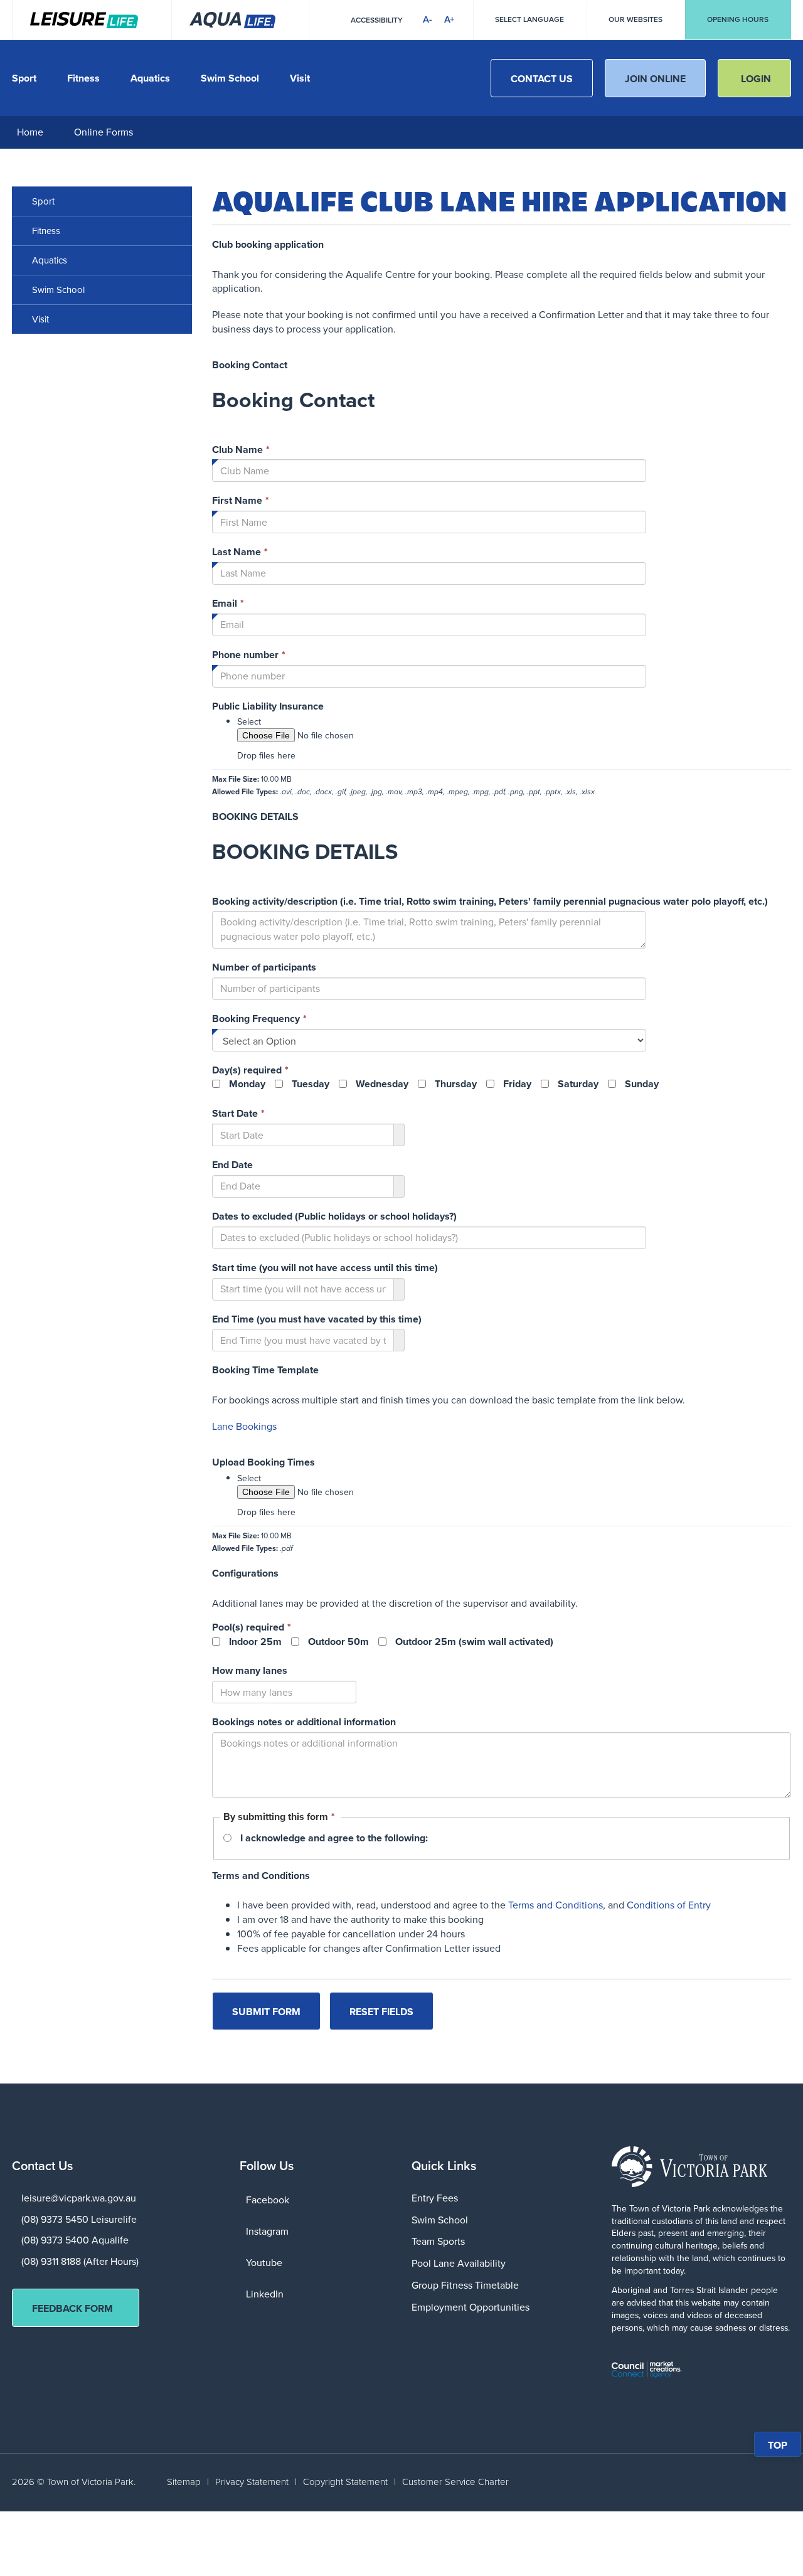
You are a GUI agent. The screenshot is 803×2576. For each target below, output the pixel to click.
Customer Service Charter (455, 2482)
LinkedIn (265, 2294)
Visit (300, 78)
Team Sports (438, 2241)
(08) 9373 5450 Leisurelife (79, 2219)
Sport (24, 78)
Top (784, 2447)
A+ (449, 19)
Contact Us (542, 79)
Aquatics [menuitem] (50, 260)
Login (756, 79)
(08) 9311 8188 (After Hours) (80, 2261)
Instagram (267, 2231)
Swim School (230, 78)
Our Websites (635, 19)
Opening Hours (738, 19)
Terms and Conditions (556, 1905)
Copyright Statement (345, 2482)
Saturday (578, 1084)
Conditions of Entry (669, 1905)
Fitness (83, 78)
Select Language (529, 19)
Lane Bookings (244, 1426)
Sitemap (184, 2482)
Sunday (642, 1084)
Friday (517, 1084)
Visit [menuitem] (40, 319)
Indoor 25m (255, 1642)
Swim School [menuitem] (58, 290)
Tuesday (311, 1084)
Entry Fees (435, 2198)
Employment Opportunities (471, 2307)
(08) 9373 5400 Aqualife (75, 2240)
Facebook (268, 2200)
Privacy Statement (252, 2482)
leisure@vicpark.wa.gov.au (79, 2198)
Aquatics (150, 78)
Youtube (264, 2263)
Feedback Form (72, 2308)
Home (30, 132)
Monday (247, 1084)
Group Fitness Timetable (465, 2285)
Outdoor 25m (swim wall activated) (474, 1642)
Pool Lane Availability (459, 2263)
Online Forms (104, 132)
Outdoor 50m (338, 1642)
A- (428, 19)
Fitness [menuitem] (46, 231)
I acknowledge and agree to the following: (334, 1838)
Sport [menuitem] (43, 201)
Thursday (456, 1084)
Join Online (655, 79)
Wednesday (382, 1084)
